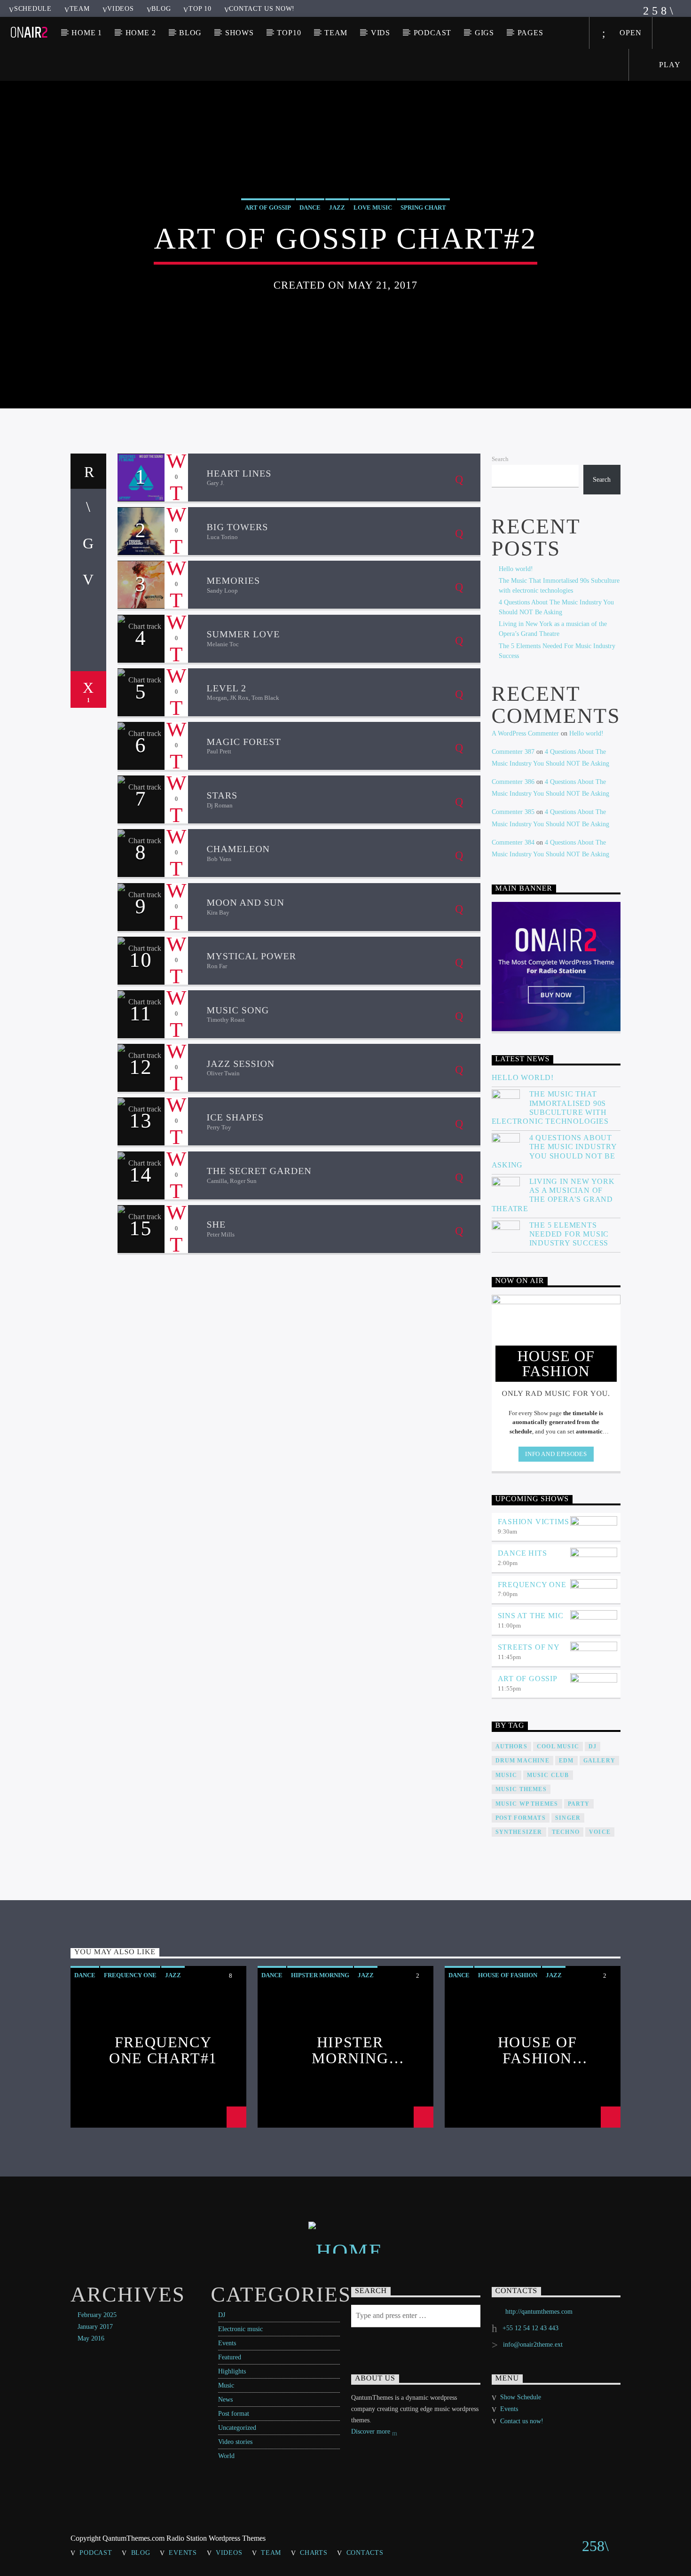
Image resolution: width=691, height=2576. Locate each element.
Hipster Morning (320, 1975)
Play (669, 65)
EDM (566, 1761)
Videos (120, 8)
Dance (310, 207)
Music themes (521, 1789)
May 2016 (91, 2338)
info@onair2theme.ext (533, 2345)
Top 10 (200, 8)
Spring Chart (423, 207)
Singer (568, 1818)
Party (579, 1804)
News (225, 2400)
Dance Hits (522, 1553)
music (506, 1775)
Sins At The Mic (531, 1616)
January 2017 (95, 2327)
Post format (234, 2414)
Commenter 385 (513, 812)
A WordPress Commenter (525, 733)
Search (500, 459)
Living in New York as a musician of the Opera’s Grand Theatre (553, 1195)
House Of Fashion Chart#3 (538, 2050)
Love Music (373, 207)
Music (226, 2385)
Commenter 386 (513, 782)
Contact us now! (262, 8)
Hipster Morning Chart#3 (350, 2050)
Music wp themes (527, 1804)
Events (227, 2343)
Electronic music (240, 2329)
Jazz (337, 207)
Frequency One (532, 1585)
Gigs (484, 33)
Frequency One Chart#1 (163, 2050)
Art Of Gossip (268, 207)
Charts (314, 2553)
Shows (239, 33)
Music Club (548, 1775)
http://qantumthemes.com (539, 2312)
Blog (161, 8)
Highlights (232, 2371)
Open (629, 33)
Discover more (372, 2431)
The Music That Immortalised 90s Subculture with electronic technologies (550, 1108)
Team (80, 8)
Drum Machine (522, 1761)
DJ (222, 2315)
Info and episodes (556, 1454)
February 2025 (97, 2315)
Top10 (289, 33)
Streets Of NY (529, 1647)
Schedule (33, 8)
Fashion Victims (534, 1522)
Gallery (599, 1761)
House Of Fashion (508, 1975)
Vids (381, 33)
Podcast (433, 33)
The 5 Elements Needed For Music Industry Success (569, 1234)
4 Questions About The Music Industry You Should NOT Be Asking (554, 1151)
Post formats (521, 1818)
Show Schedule (521, 2397)
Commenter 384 (513, 842)
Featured (230, 2357)
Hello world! (516, 569)
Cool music (558, 1746)
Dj (593, 1746)
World (226, 2456)
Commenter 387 (513, 752)
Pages (530, 33)
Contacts (365, 2553)
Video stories (235, 2442)
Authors (511, 1746)
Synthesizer (519, 1832)
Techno (566, 1832)
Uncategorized (237, 2428)
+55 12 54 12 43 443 (530, 2328)
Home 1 (87, 33)
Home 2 (141, 33)
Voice (600, 1832)
